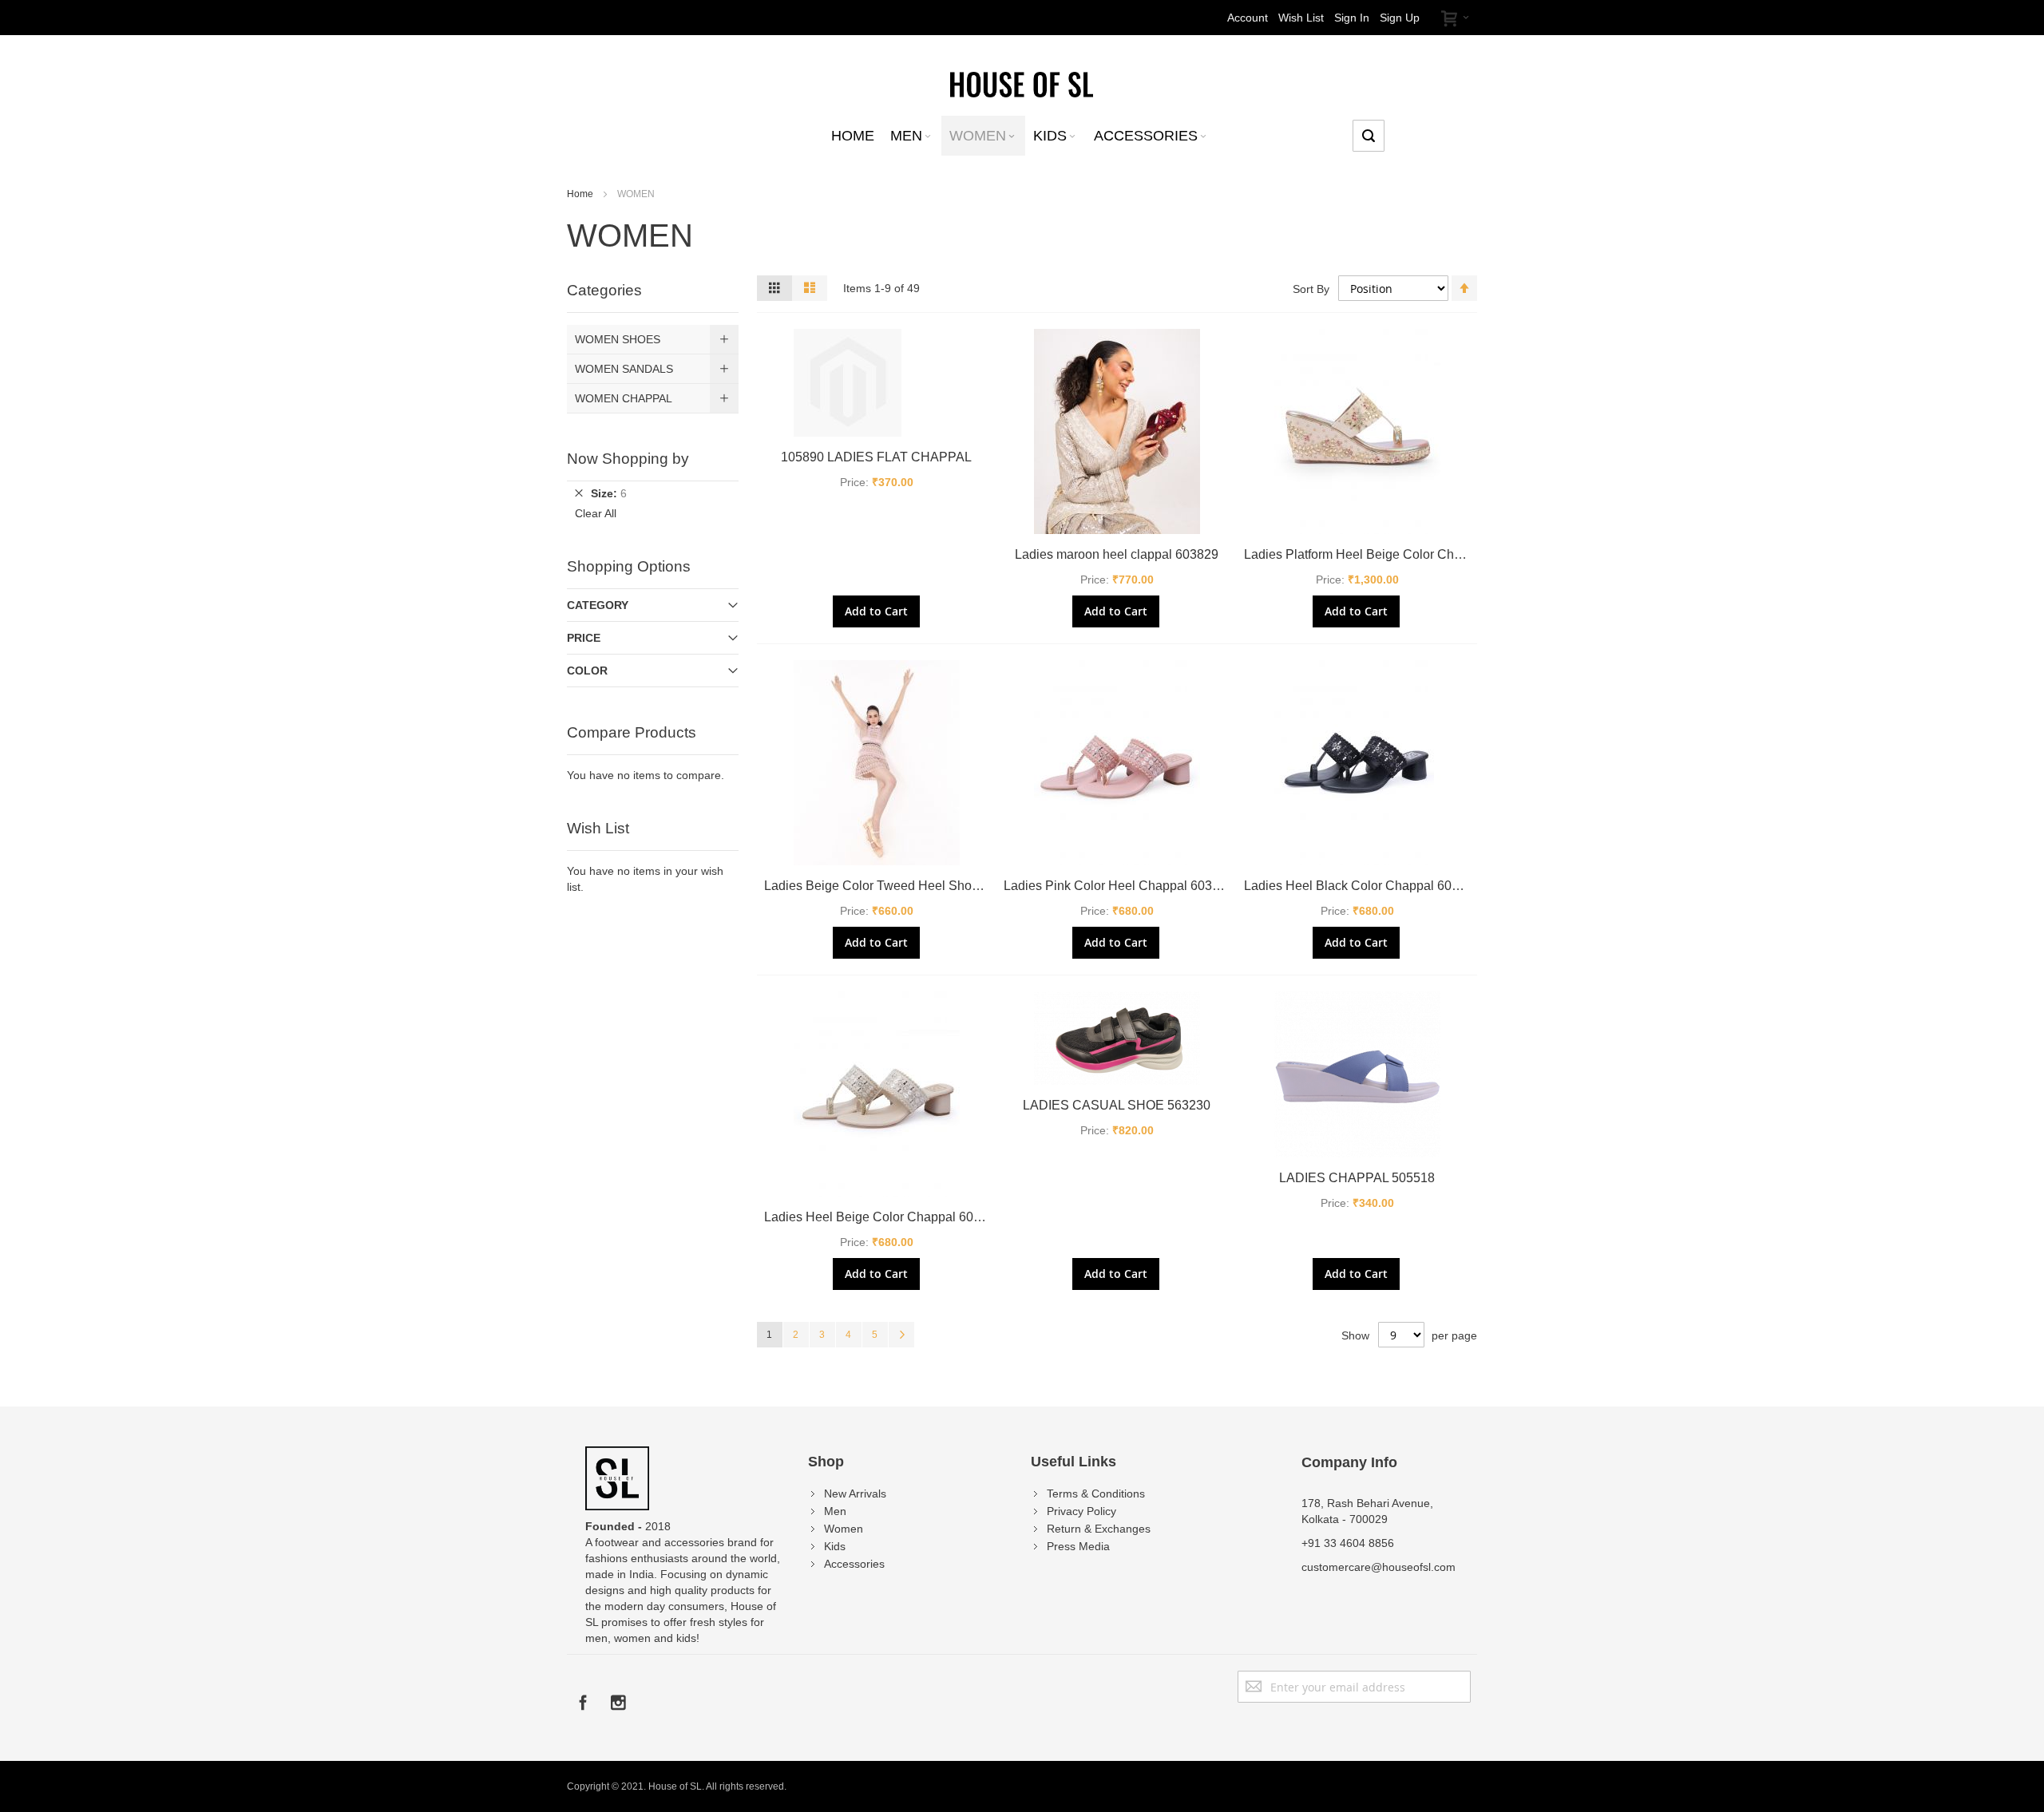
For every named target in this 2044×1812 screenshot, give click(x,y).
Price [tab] (584, 638)
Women (844, 1529)
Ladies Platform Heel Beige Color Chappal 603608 (1388, 554)
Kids (835, 1546)
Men (835, 1511)
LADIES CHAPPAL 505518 (1357, 1178)
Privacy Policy (1081, 1511)
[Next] (901, 1335)
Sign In (1352, 18)
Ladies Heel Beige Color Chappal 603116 (883, 1217)
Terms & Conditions (1096, 1494)
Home (581, 194)
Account (1248, 18)
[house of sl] (1022, 83)
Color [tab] (587, 671)
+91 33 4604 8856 (1348, 1543)
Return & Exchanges (1099, 1529)
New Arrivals (855, 1494)
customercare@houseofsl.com (1379, 1567)
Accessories (854, 1564)
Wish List (1301, 18)
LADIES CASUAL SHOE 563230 (1117, 1105)
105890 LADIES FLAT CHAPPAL (876, 457)
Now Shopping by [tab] (628, 459)
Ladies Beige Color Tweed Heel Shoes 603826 (898, 886)
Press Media (1078, 1546)
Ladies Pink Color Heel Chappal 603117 (1118, 886)
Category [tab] (598, 605)
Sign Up (1400, 18)
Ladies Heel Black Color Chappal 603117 (1362, 886)
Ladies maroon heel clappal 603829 (1117, 554)
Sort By (1311, 289)
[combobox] (1369, 136)
